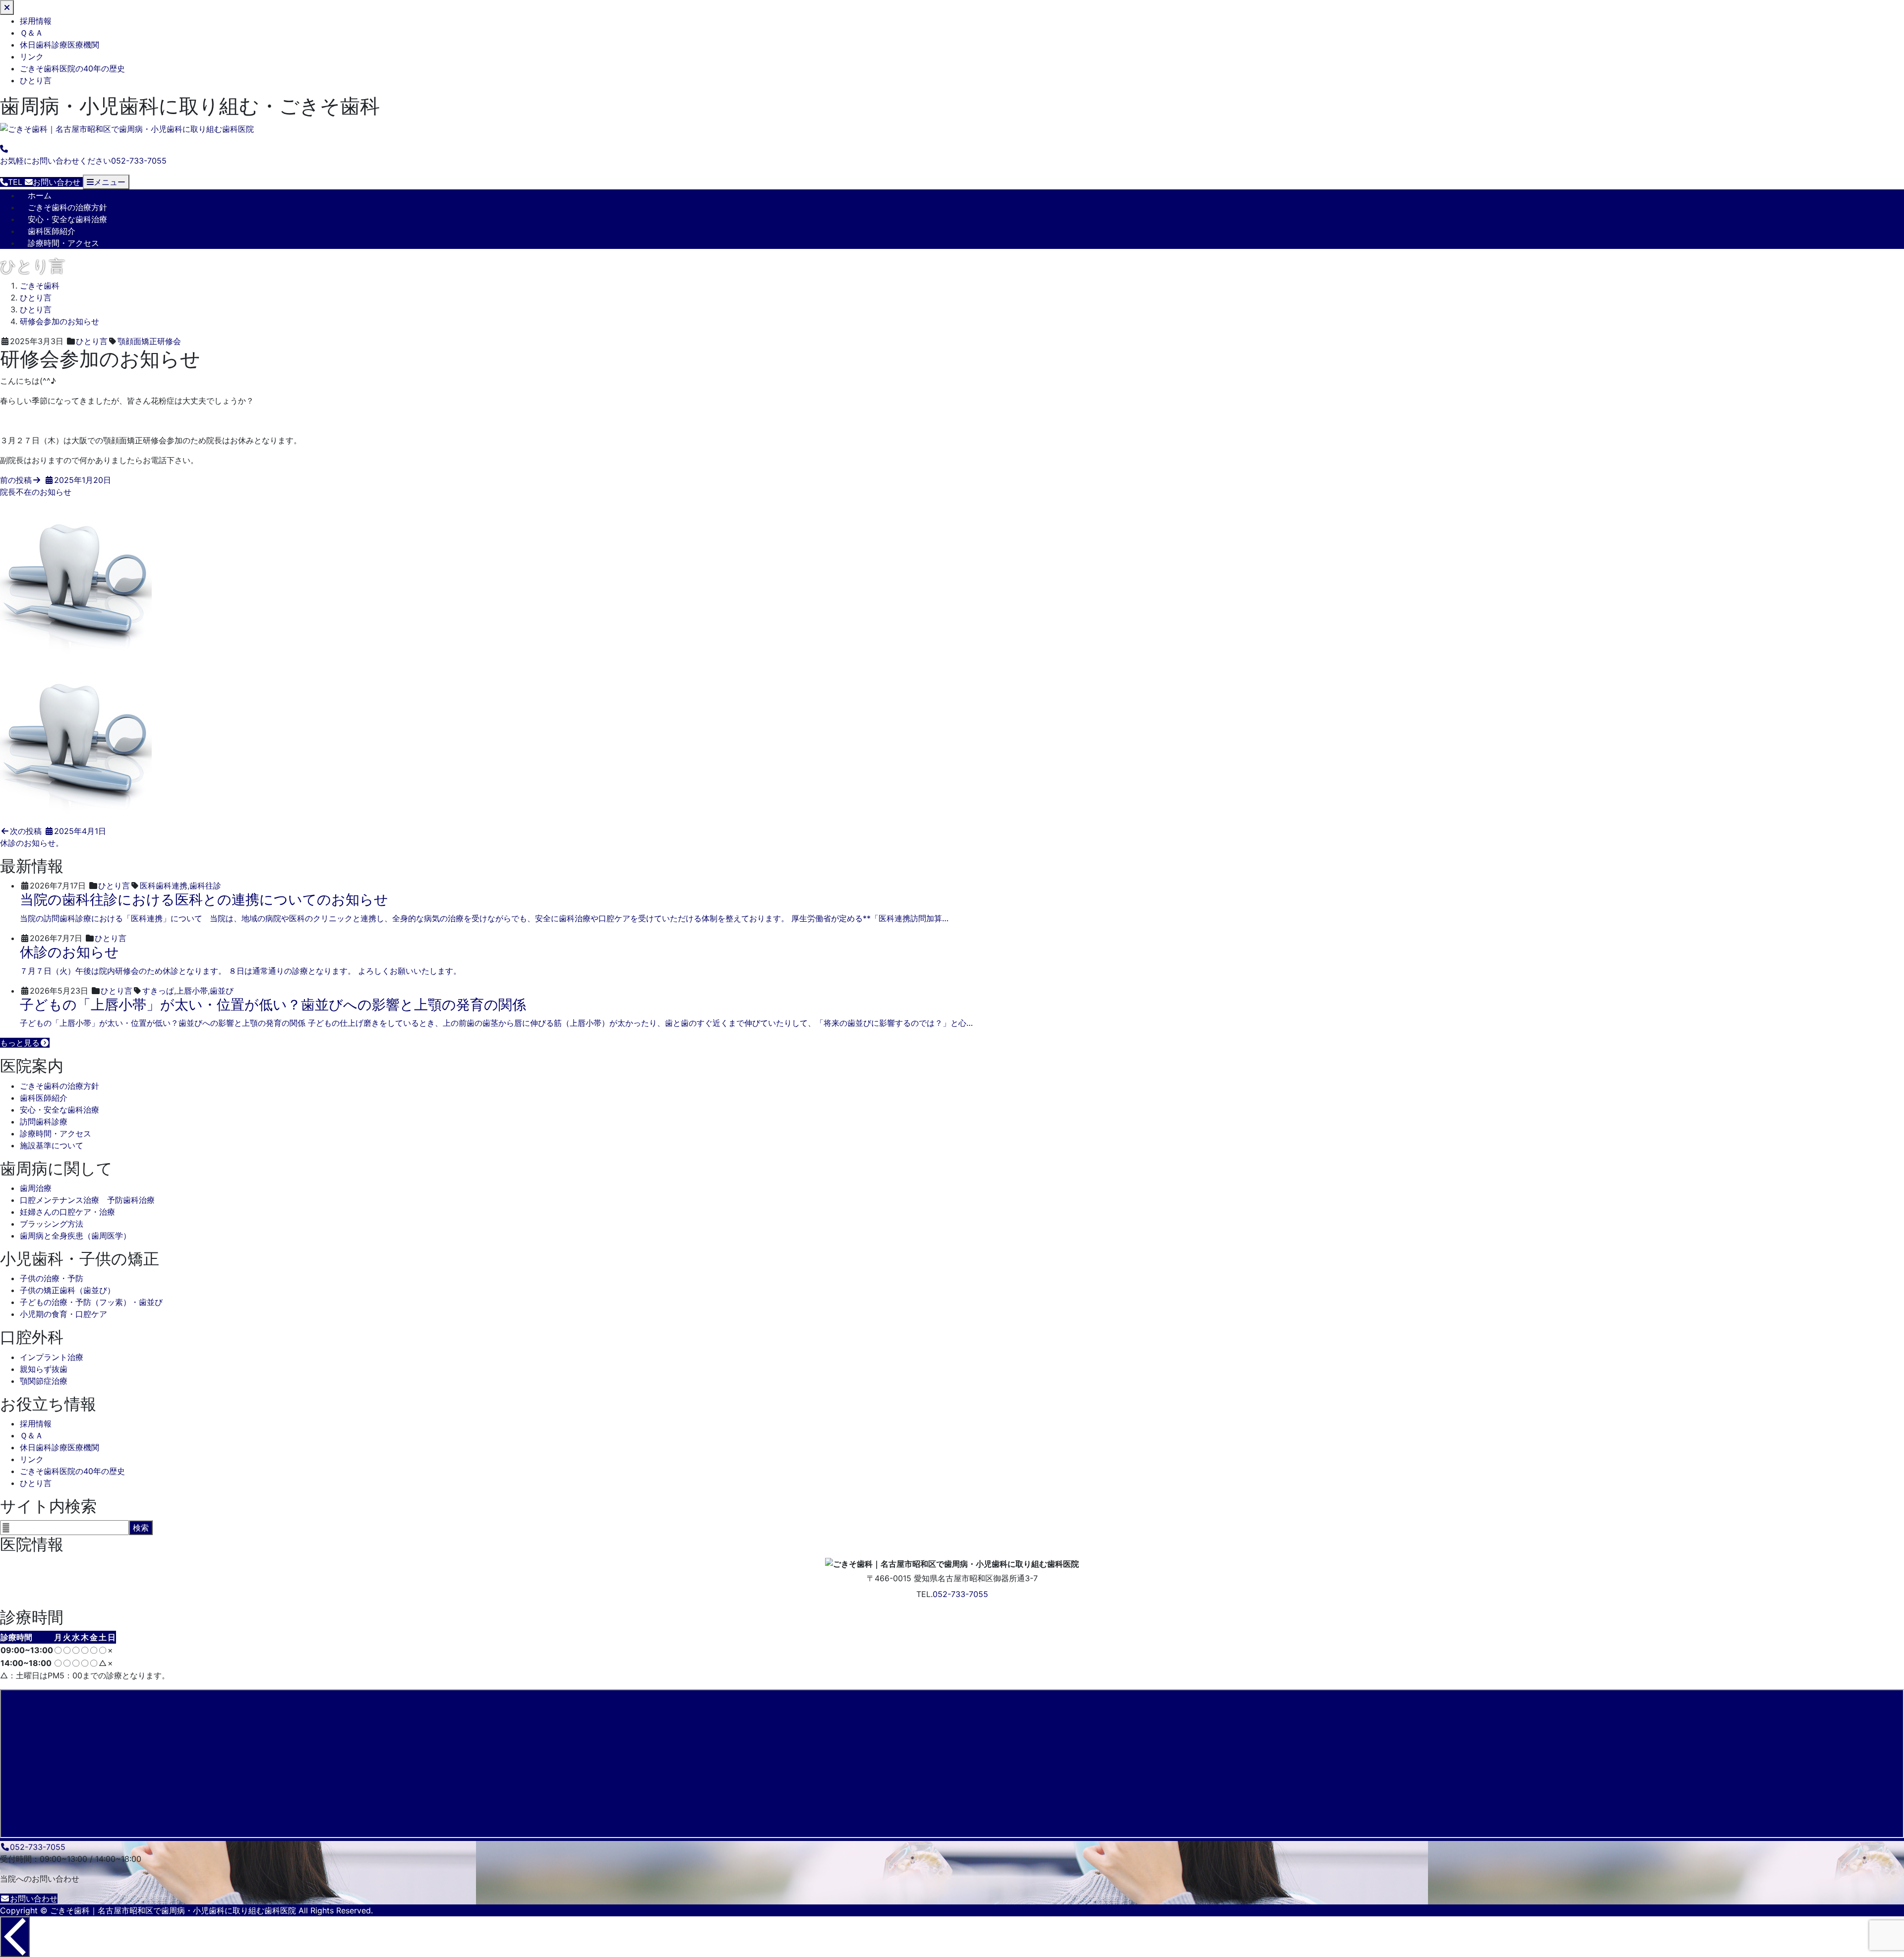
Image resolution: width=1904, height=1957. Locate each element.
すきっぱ (158, 991)
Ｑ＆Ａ (31, 33)
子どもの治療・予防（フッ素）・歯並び (91, 1302)
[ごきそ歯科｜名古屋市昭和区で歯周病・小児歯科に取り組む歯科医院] (127, 129)
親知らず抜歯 (44, 1369)
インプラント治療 (52, 1357)
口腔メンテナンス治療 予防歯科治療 (87, 1200)
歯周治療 (36, 1188)
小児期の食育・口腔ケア (63, 1314)
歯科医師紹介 (52, 231)
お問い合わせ (34, 1898)
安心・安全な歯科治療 (67, 219)
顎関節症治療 (44, 1381)
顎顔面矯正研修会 (149, 341)
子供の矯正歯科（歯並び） (67, 1290)
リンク (32, 57)
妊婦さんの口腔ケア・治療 (67, 1212)
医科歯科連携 (164, 886)
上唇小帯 (192, 991)
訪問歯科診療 (44, 1122)
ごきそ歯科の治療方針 (67, 207)
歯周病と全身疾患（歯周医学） (75, 1236)
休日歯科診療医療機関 (59, 45)
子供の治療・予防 (52, 1278)
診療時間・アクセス (63, 243)
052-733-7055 (960, 1594)
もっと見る (20, 1043)
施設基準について (52, 1145)
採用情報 (36, 21)
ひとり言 (36, 80)
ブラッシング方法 (52, 1224)
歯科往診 (205, 886)
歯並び (222, 991)
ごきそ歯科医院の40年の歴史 (72, 68)
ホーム (40, 195)
